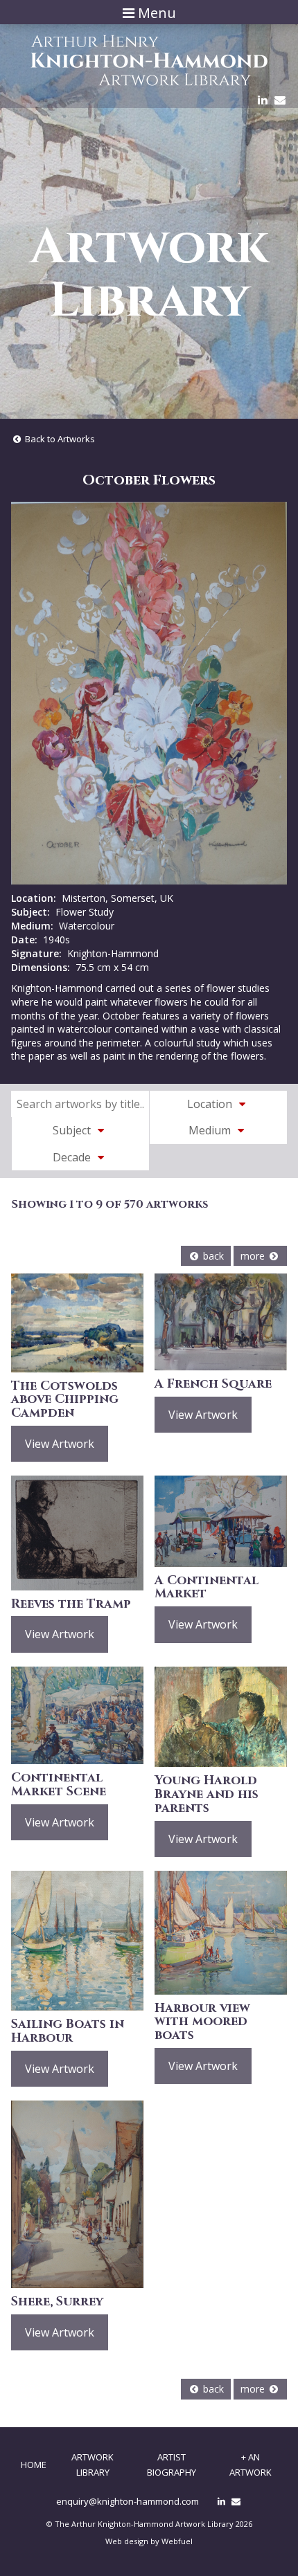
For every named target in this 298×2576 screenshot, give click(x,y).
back (212, 1256)
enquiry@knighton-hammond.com (128, 2501)
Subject (73, 1130)
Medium (211, 1130)
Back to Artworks (59, 439)
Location (211, 1104)
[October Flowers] (149, 693)
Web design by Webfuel (149, 2541)
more (254, 1256)
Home (34, 2465)
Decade (73, 1157)
